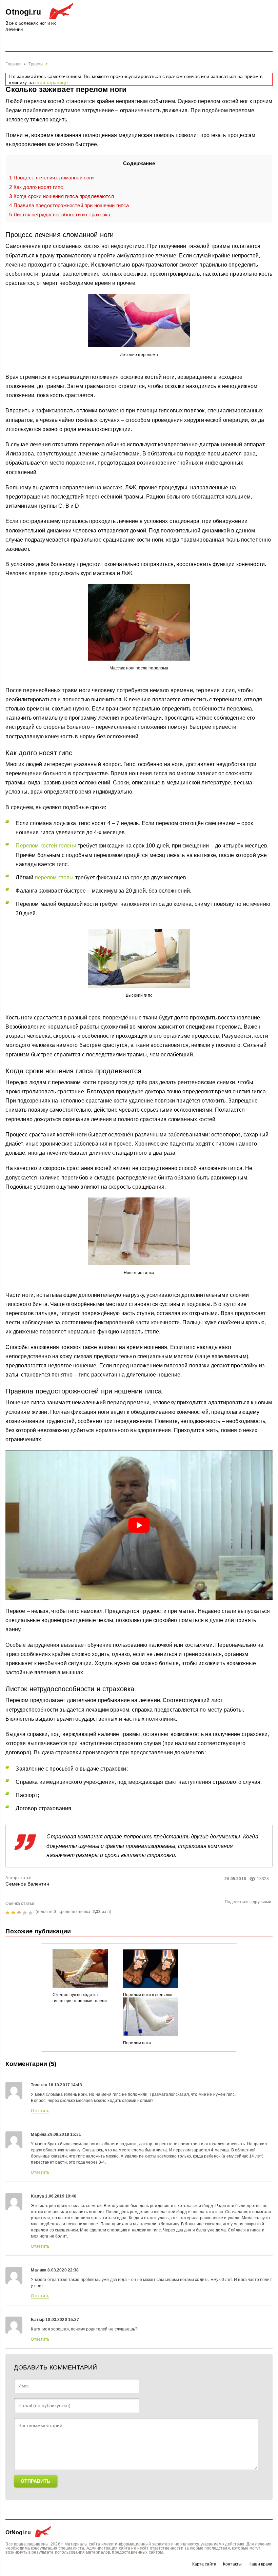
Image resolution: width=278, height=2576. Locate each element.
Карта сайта (204, 2564)
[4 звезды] (26, 1913)
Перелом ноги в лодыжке (148, 1995)
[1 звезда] (8, 1913)
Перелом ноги (137, 2043)
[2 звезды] (14, 1913)
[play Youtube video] (139, 1525)
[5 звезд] (31, 1913)
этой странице (52, 82)
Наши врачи (260, 2564)
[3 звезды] (20, 1913)
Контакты (232, 2564)
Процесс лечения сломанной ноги (51, 178)
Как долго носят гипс (36, 187)
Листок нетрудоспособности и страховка (60, 214)
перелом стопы (54, 877)
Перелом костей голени (46, 846)
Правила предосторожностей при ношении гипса (69, 205)
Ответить (40, 2111)
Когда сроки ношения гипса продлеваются (61, 196)
